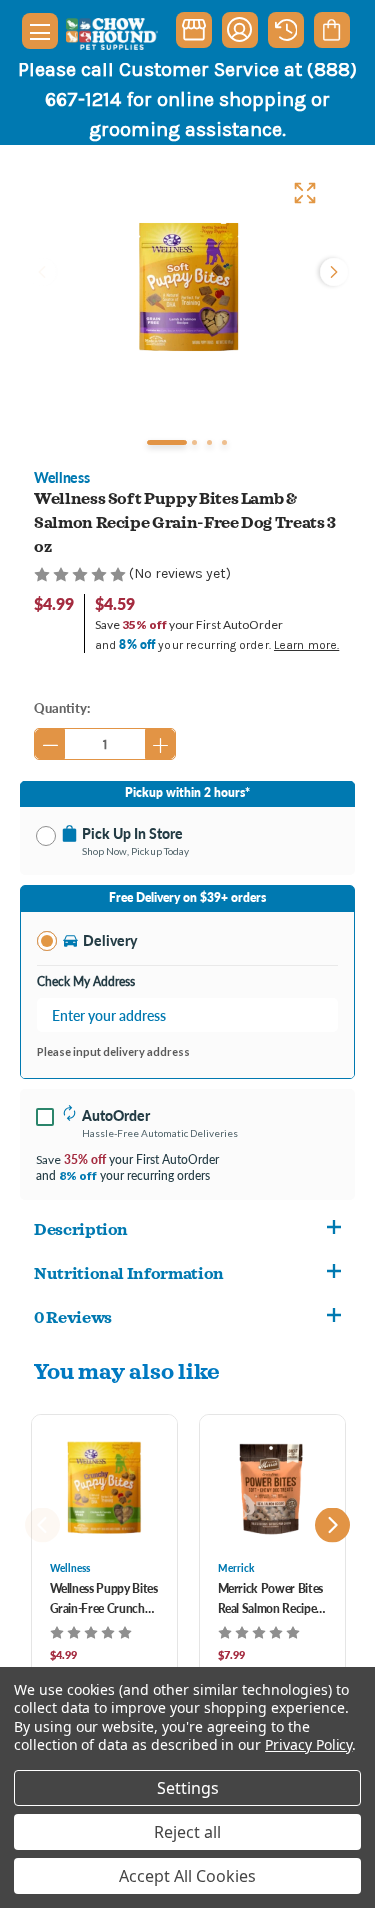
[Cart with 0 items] (331, 30)
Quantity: (62, 707)
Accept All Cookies (187, 1876)
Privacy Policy (308, 1744)
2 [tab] (194, 442)
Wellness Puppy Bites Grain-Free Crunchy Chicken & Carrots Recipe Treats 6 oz (104, 1599)
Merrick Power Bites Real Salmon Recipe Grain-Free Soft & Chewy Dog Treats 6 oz (270, 1599)
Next (332, 272)
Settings (188, 1788)
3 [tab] (209, 442)
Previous (44, 272)
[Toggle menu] (40, 31)
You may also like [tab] (127, 1370)
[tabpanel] (188, 287)
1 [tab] (167, 442)
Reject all (187, 1832)
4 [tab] (224, 442)
